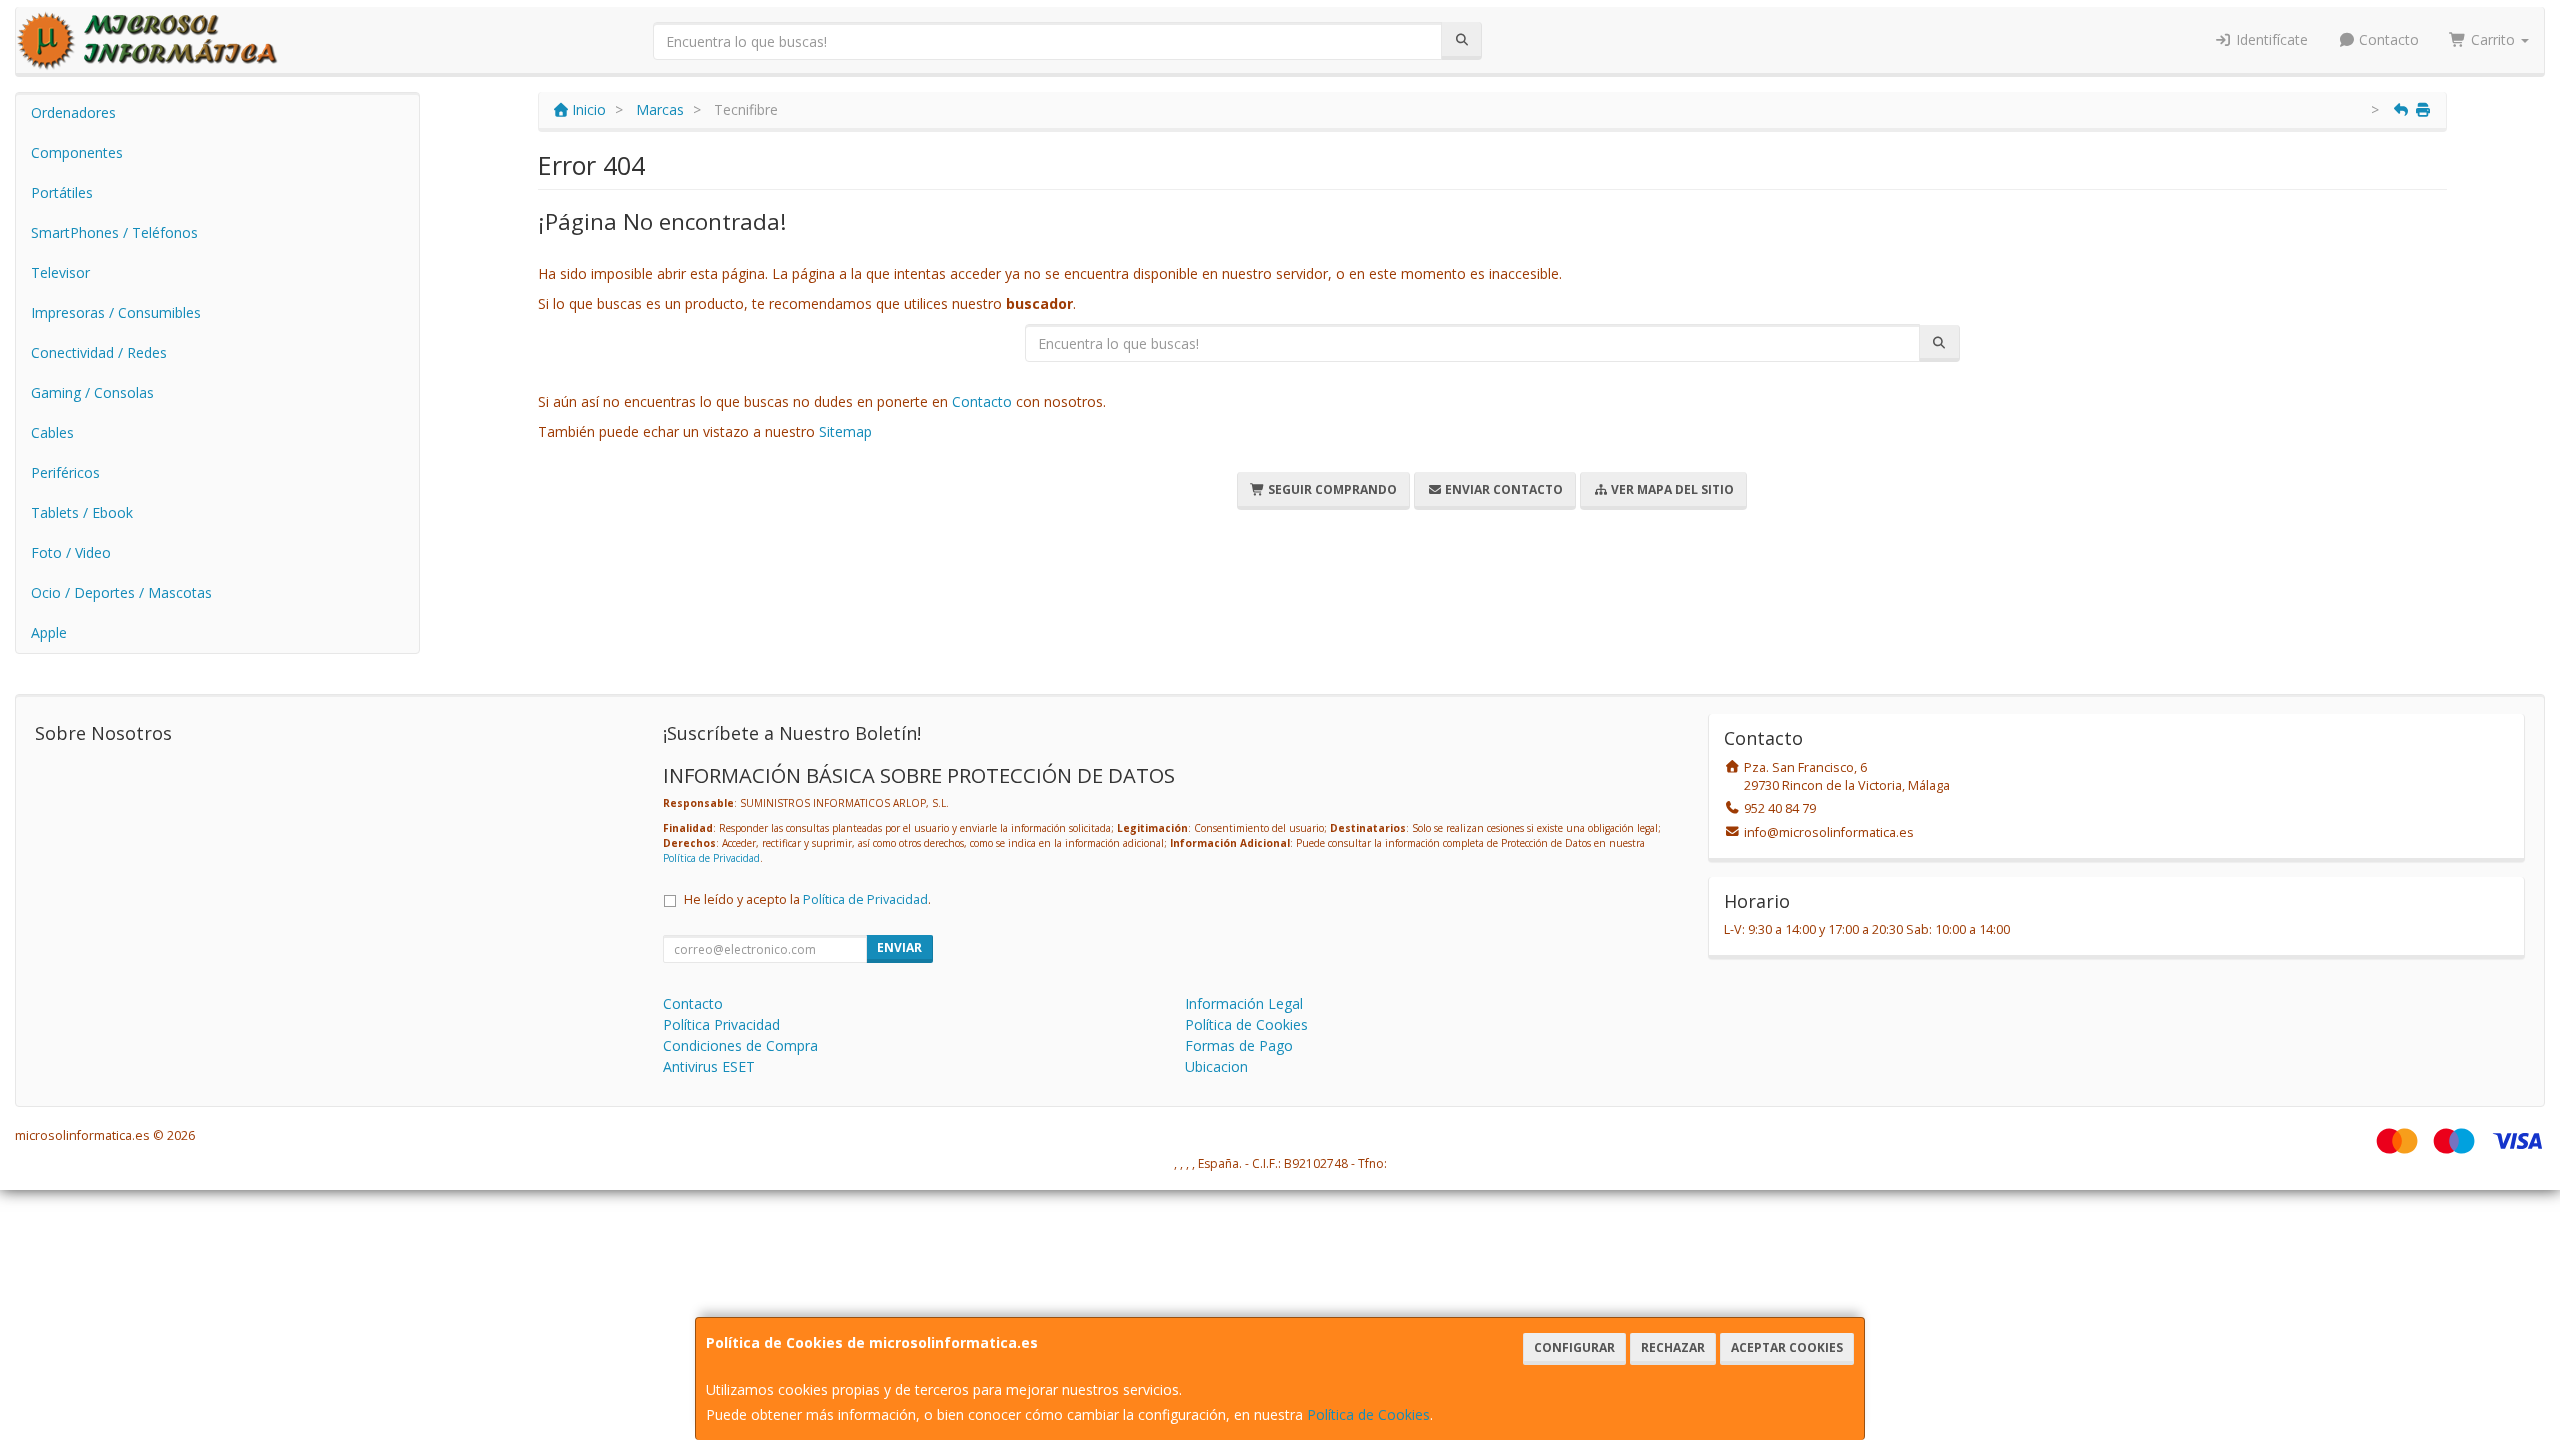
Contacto (2387, 39)
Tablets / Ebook (82, 512)
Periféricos (65, 472)
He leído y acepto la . (807, 899)
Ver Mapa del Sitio (1671, 489)
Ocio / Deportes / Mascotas (121, 592)
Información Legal (1244, 1003)
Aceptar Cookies (1787, 1347)
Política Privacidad (721, 1024)
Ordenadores (73, 112)
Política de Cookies (1368, 1414)
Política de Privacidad (711, 858)
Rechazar (1673, 1347)
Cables (52, 432)
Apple (49, 632)
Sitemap (845, 431)
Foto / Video (71, 552)
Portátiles (62, 192)
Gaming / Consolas (92, 392)
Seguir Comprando (1331, 489)
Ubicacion (1216, 1066)
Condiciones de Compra (740, 1045)
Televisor (60, 272)
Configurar (1574, 1347)
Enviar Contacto (1502, 489)
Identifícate (2270, 39)
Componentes (77, 152)
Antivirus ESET (709, 1066)
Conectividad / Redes (99, 352)
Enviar (899, 947)
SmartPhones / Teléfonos (114, 232)
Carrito (2493, 39)
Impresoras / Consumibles (116, 312)
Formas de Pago (1239, 1045)
